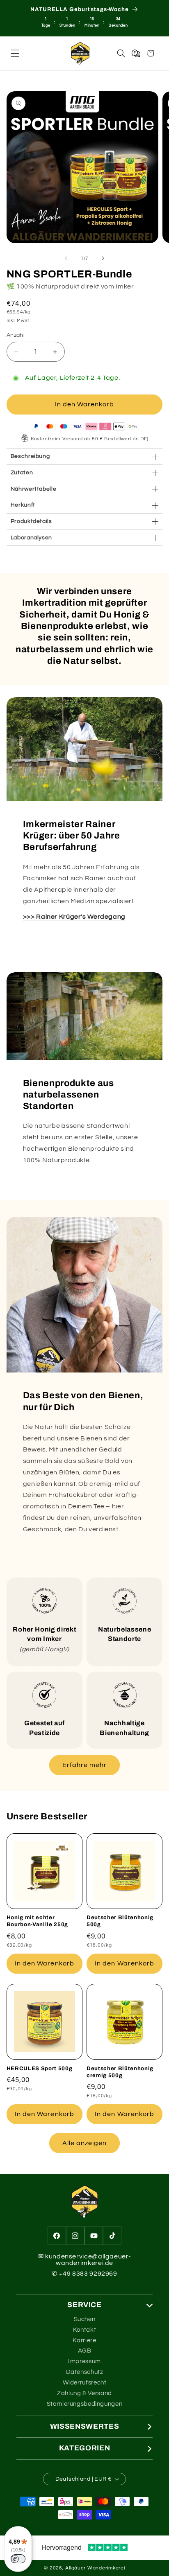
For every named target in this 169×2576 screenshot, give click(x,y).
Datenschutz (85, 2372)
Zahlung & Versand (84, 2393)
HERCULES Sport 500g (40, 2068)
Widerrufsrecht (85, 2383)
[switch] (18, 2559)
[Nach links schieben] (66, 259)
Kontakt (84, 2330)
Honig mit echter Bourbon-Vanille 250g (37, 1921)
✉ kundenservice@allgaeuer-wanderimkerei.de (84, 2260)
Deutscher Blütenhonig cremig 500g (120, 2072)
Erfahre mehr (85, 1765)
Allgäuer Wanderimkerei (95, 2568)
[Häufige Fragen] (136, 53)
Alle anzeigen (85, 2143)
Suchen (85, 2319)
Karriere (84, 2340)
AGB (85, 2351)
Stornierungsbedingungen (85, 2404)
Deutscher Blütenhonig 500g (120, 1921)
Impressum (84, 2361)
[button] (15, 53)
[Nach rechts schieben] (103, 259)
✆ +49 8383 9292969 (84, 2274)
